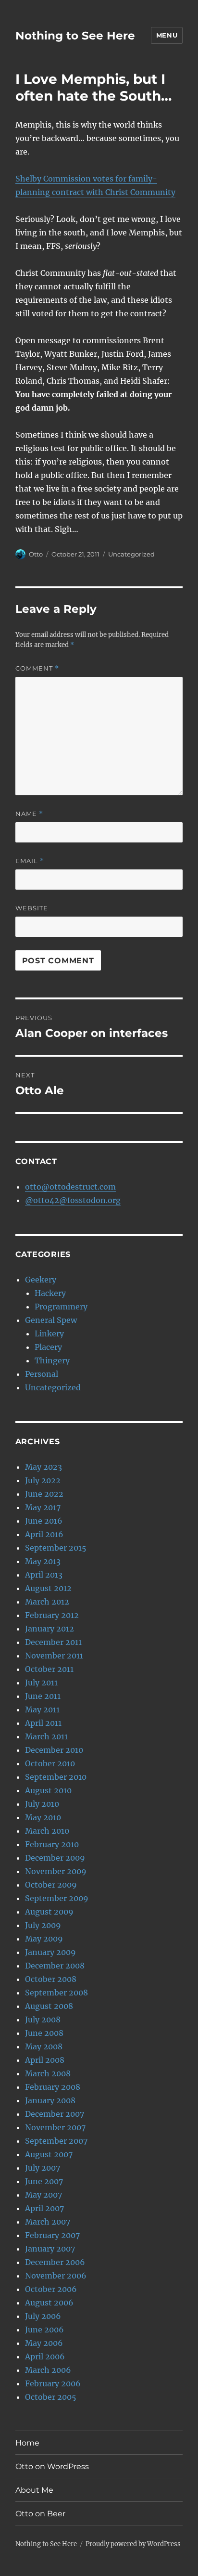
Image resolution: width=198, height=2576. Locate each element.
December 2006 (55, 2262)
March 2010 (47, 1831)
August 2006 (49, 2303)
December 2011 (53, 1642)
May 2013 (43, 1561)
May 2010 (43, 1817)
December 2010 (54, 1750)
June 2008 (44, 2033)
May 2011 (42, 1709)
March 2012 (47, 1602)
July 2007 (43, 2168)
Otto (36, 554)
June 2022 (44, 1494)
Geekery (41, 1280)
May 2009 (44, 1939)
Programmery (61, 1307)
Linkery (49, 1333)
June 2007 (44, 2181)
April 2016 (44, 1534)
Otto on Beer (40, 2514)
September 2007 (56, 2141)
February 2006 (53, 2383)
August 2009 (49, 1912)
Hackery (50, 1293)
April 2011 (43, 1723)
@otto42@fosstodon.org (73, 1200)
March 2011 (46, 1736)
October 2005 (51, 2397)
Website (32, 908)
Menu (167, 35)
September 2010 (56, 1777)
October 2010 (50, 1763)
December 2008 (55, 1966)
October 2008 (51, 1979)
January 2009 (50, 1952)
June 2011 (43, 1696)
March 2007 (48, 2222)
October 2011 (49, 1669)
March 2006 (48, 2370)
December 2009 (55, 1858)
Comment (37, 668)
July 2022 (43, 1480)
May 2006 (44, 2343)
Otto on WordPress (52, 2466)
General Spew (51, 1320)
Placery (48, 1347)
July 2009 (43, 1925)
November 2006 (56, 2276)
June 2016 (44, 1521)
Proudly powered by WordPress (133, 2544)
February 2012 (52, 1615)
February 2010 (52, 1844)
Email (30, 861)
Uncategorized (131, 554)
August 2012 (48, 1588)
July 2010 (42, 1804)
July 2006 (43, 2316)
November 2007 (55, 2127)
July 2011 (41, 1683)
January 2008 (50, 2100)
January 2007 (50, 2249)
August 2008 (49, 2006)
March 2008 (48, 2073)
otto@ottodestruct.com (70, 1187)
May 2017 (43, 1507)
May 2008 (44, 2046)
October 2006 (51, 2289)
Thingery (52, 1360)
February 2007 (52, 2235)
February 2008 (53, 2087)
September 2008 (56, 1993)
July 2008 (43, 2019)
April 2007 (44, 2208)
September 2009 (57, 1898)
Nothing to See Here (75, 36)
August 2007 (49, 2154)
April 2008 (45, 2060)
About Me (34, 2490)
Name (29, 814)
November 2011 (54, 1656)
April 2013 (44, 1575)
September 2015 (56, 1548)
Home (27, 2443)
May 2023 (43, 1467)
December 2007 (55, 2114)
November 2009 (56, 1871)
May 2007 (43, 2195)
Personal (42, 1374)
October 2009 (51, 1885)
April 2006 (45, 2356)
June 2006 (44, 2330)
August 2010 (48, 1790)
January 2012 (49, 1629)
